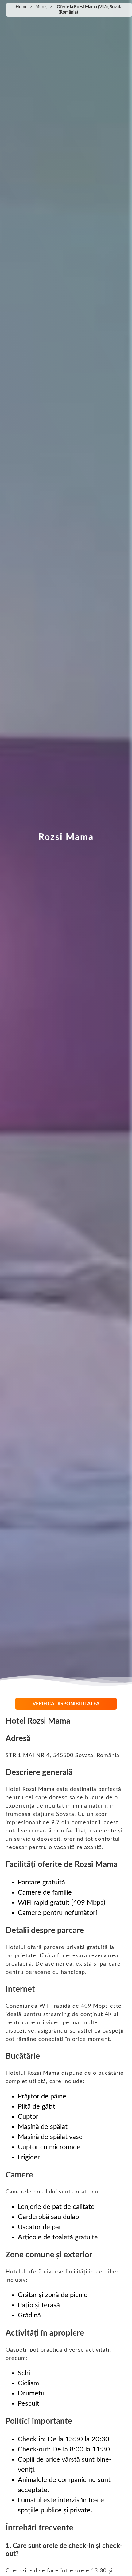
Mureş (41, 7)
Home (21, 7)
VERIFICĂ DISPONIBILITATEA (66, 1704)
